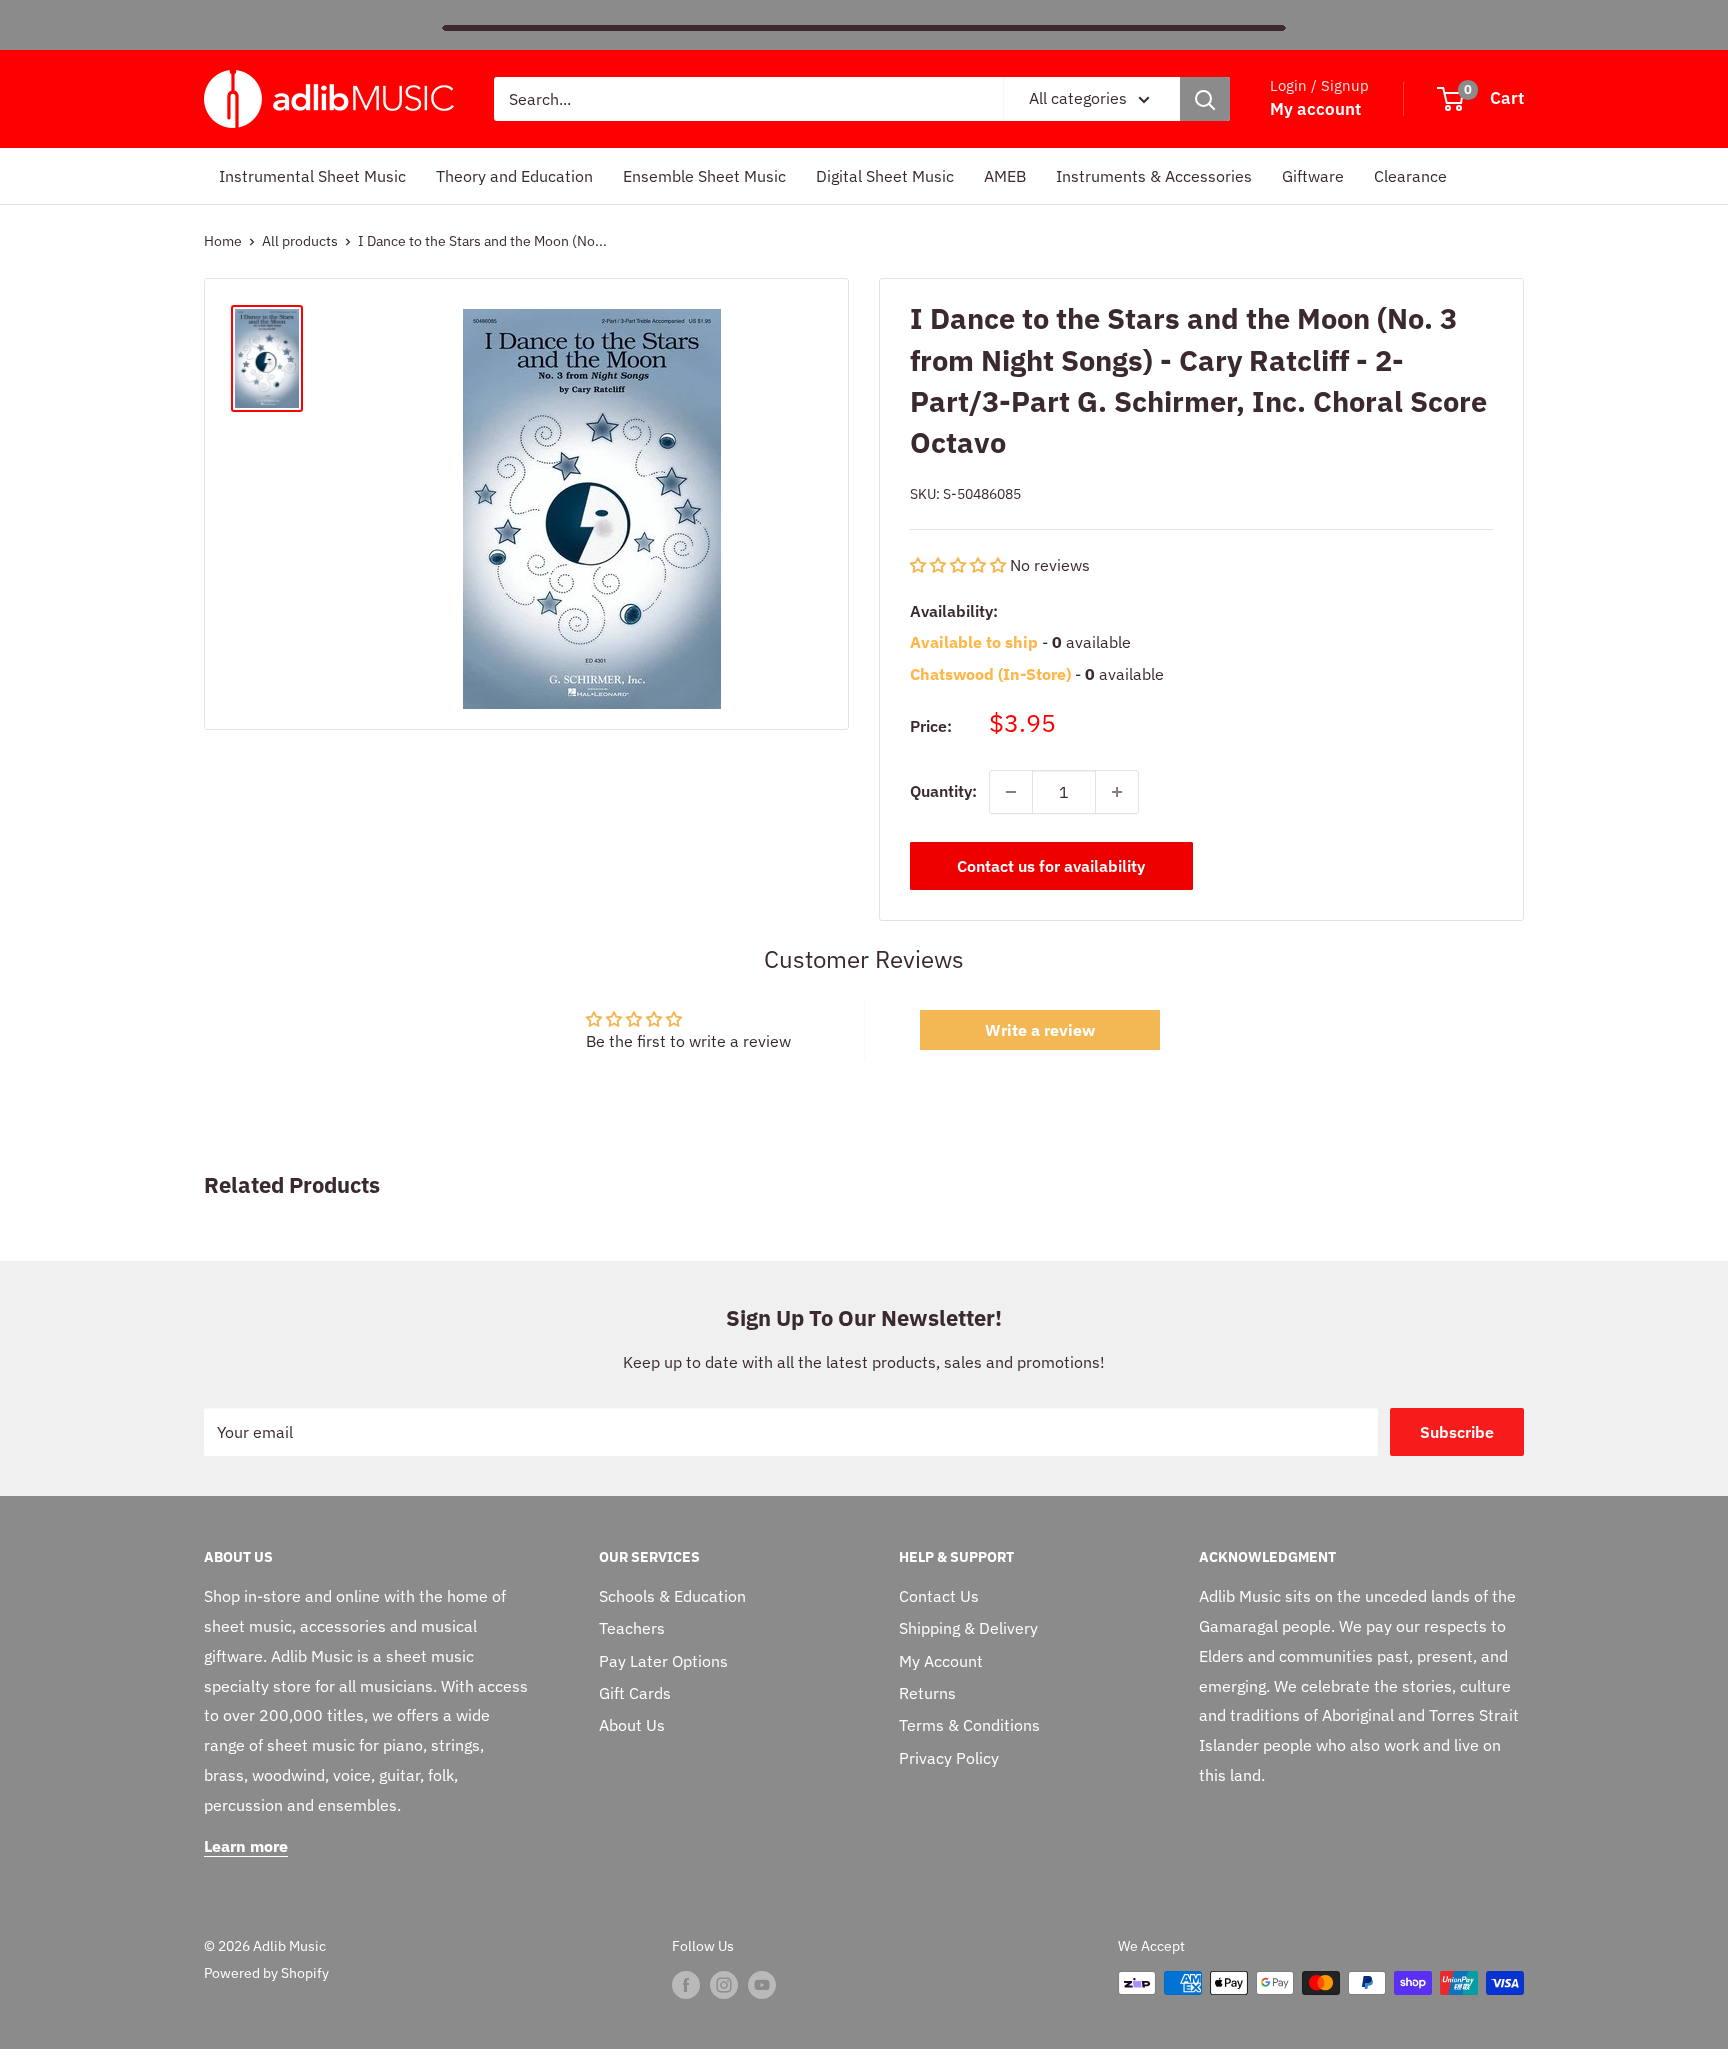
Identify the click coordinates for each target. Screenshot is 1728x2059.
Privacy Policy (949, 1758)
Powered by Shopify (266, 1973)
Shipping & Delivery (968, 1628)
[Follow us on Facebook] (686, 1985)
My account (1315, 109)
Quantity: (943, 791)
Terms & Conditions (969, 1725)
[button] (958, 565)
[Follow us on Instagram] (724, 1985)
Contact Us (939, 1596)
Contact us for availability (1051, 866)
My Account (941, 1661)
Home (223, 241)
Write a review (1040, 1030)
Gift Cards (635, 1693)
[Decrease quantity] (1011, 792)
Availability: (954, 610)
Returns (927, 1693)
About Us (632, 1725)
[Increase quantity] (1117, 792)
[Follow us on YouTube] (762, 1985)
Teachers (632, 1628)
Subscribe (1457, 1432)
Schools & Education (672, 1596)
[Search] (1205, 99)
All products (300, 241)
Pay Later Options (663, 1661)
